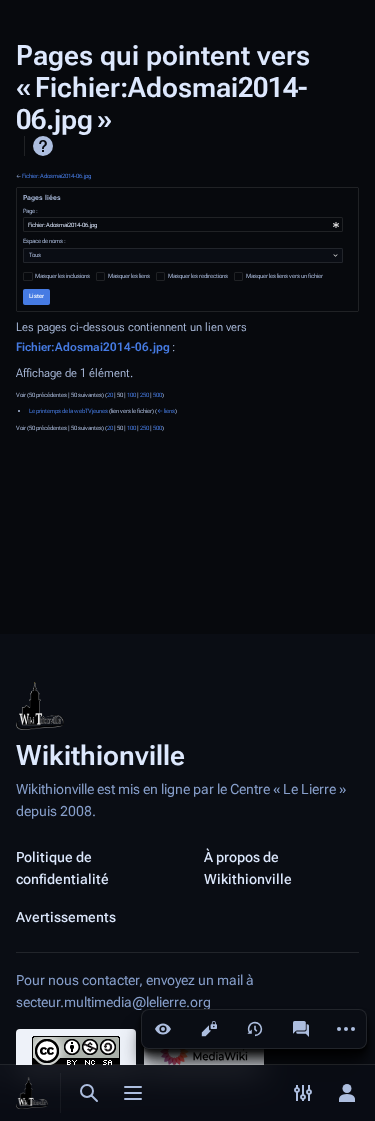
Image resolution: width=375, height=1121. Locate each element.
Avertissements (66, 917)
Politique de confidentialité (62, 868)
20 (110, 395)
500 (157, 395)
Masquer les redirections (198, 276)
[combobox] (183, 224)
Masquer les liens (129, 276)
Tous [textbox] (35, 255)
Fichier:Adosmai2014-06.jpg (56, 176)
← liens (166, 411)
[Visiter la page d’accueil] (32, 1093)
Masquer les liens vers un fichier (284, 276)
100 (131, 395)
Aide (43, 146)
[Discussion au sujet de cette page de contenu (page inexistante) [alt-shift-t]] (301, 1029)
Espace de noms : (44, 241)
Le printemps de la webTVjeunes (68, 411)
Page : (30, 211)
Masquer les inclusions (62, 276)
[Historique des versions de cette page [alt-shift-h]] (255, 1029)
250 (144, 395)
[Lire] (163, 1029)
